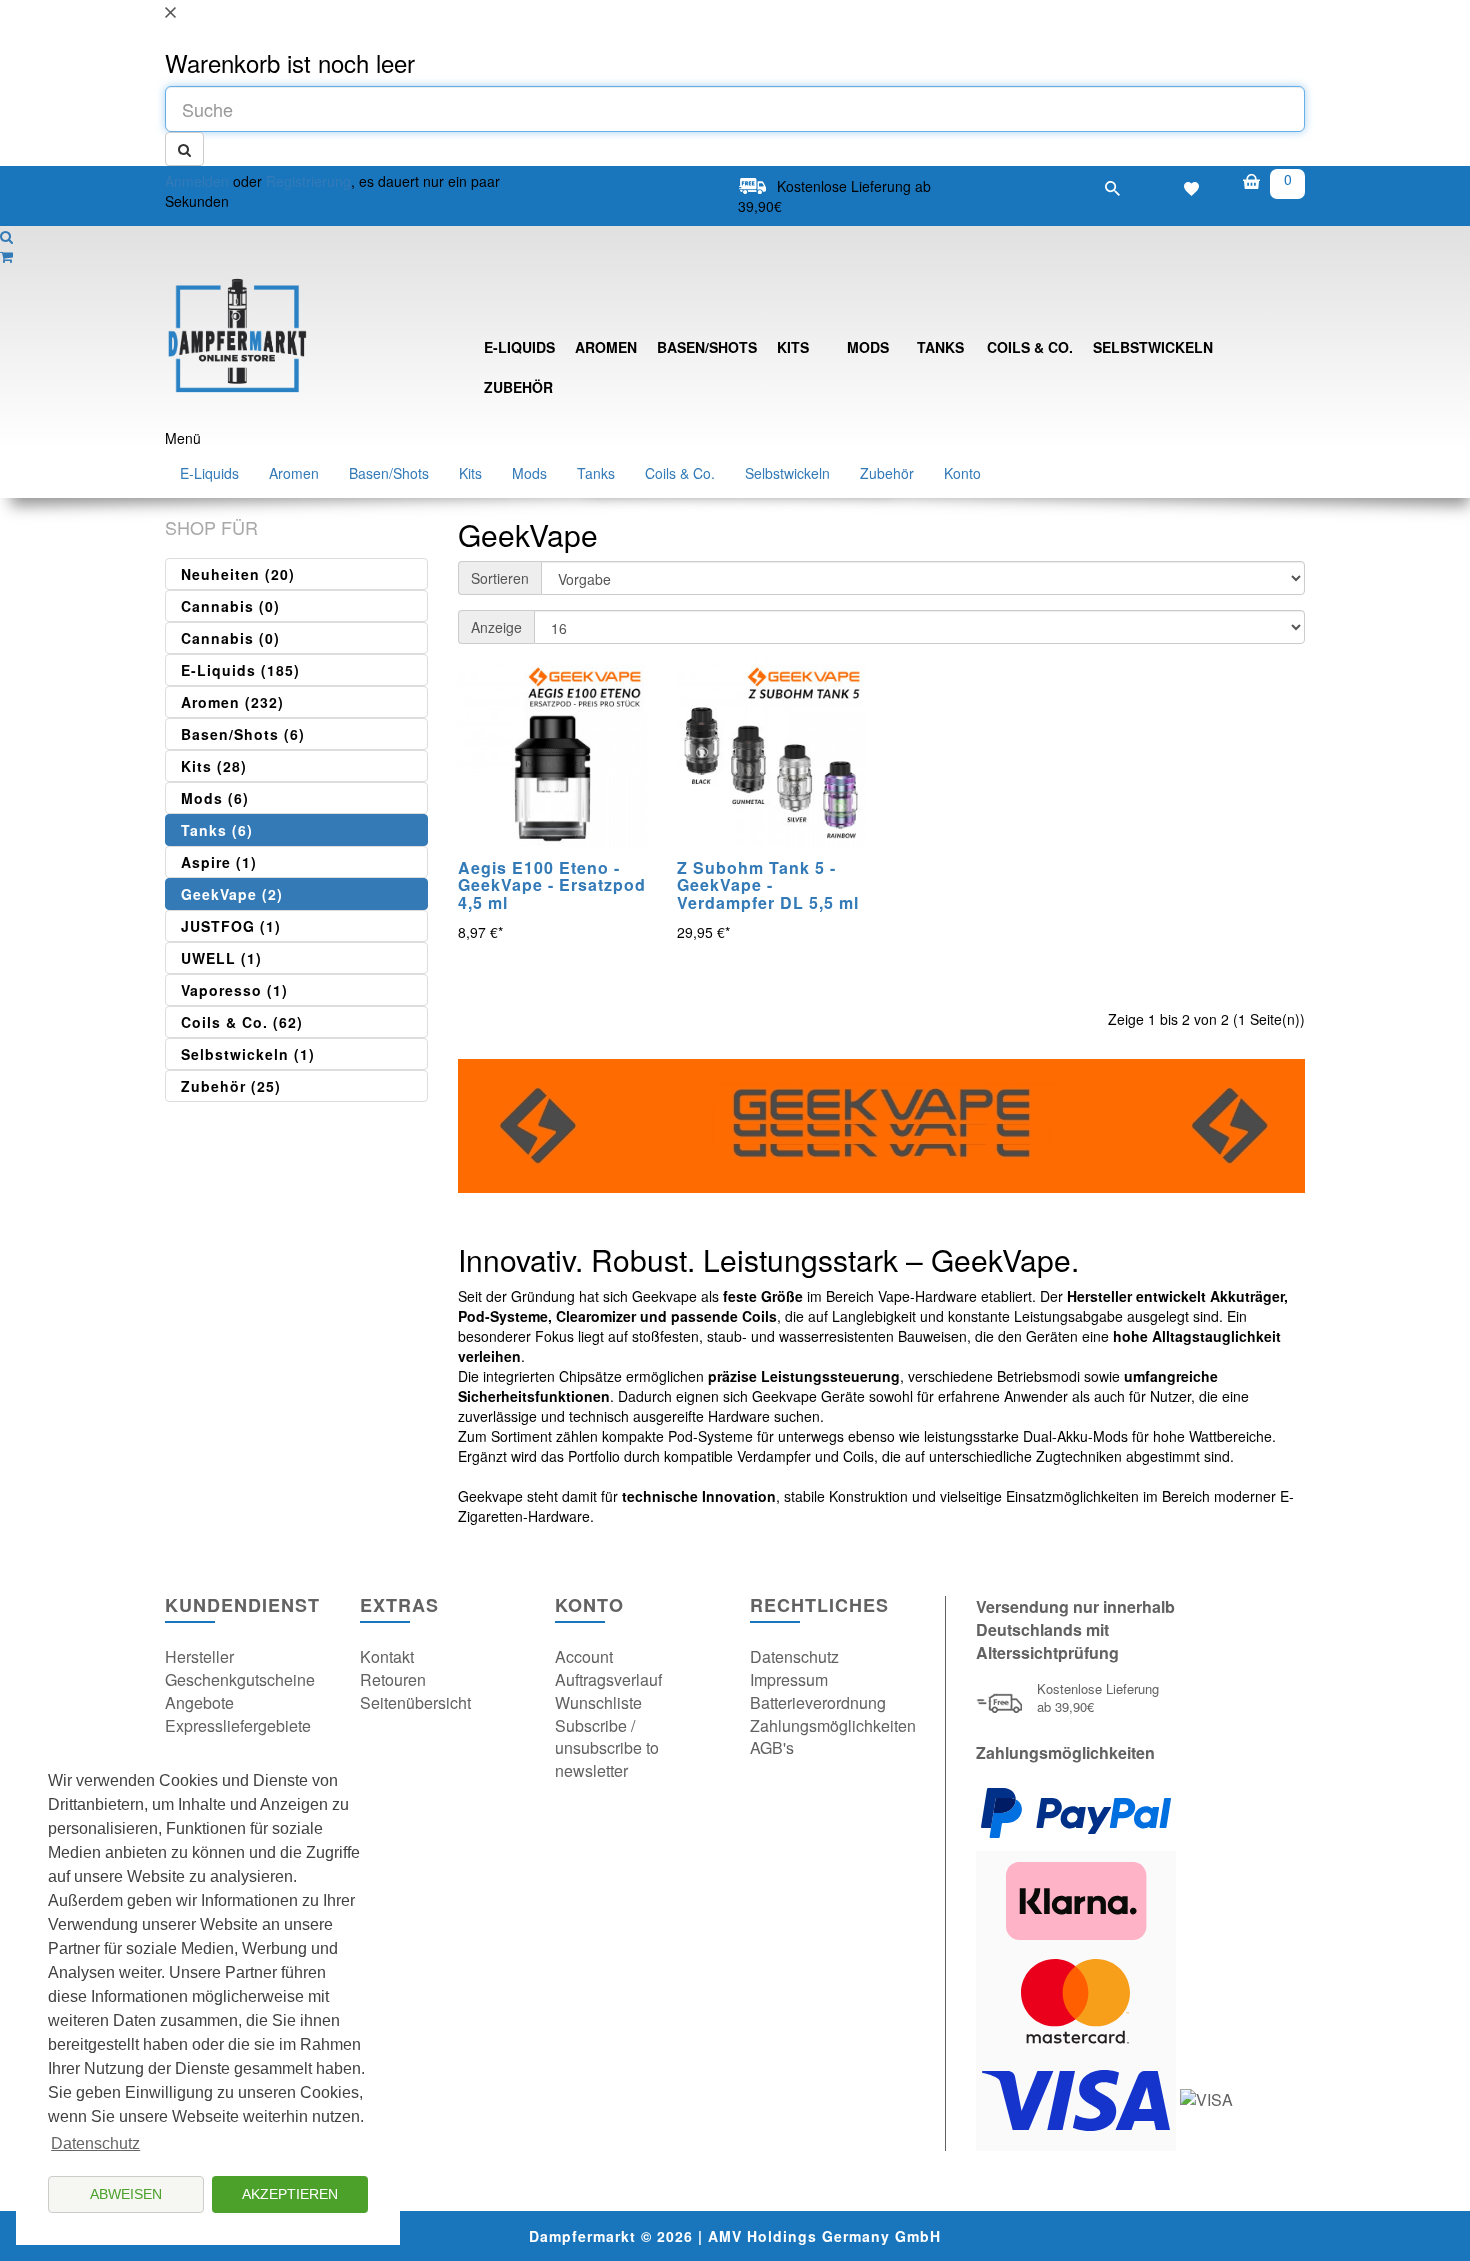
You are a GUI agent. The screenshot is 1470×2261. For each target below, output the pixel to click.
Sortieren (500, 578)
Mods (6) (215, 798)
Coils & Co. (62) (242, 1022)
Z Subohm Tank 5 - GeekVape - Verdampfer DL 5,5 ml (768, 885)
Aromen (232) (232, 702)
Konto (962, 473)
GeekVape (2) (232, 894)
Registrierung (308, 181)
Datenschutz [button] (95, 2143)
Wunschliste (598, 1702)
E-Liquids (519, 347)
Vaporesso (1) (234, 990)
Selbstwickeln (1153, 347)
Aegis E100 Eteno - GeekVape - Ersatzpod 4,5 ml (552, 885)
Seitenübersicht (415, 1702)
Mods (868, 347)
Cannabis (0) (230, 606)
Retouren (393, 1679)
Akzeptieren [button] (290, 2194)
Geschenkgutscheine (240, 1679)
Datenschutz (794, 1656)
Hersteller (199, 1656)
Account (584, 1656)
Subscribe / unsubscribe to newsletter (607, 1748)
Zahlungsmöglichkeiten (833, 1725)
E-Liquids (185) (240, 670)
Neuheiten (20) (238, 574)
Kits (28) (214, 766)
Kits (793, 347)
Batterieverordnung (818, 1702)
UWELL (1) (221, 958)
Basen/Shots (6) (243, 734)
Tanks (940, 347)
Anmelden (197, 181)
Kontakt (387, 1656)
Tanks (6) (217, 830)
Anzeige (496, 627)
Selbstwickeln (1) (248, 1054)
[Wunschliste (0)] (1191, 186)
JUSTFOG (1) (231, 926)
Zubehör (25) (231, 1086)
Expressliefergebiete (238, 1725)
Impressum (789, 1679)
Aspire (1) (219, 862)
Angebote (199, 1702)
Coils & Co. (1030, 347)
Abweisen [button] (126, 2194)
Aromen (606, 347)
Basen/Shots (707, 347)
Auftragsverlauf (608, 1679)
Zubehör (518, 387)
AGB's (772, 1747)
